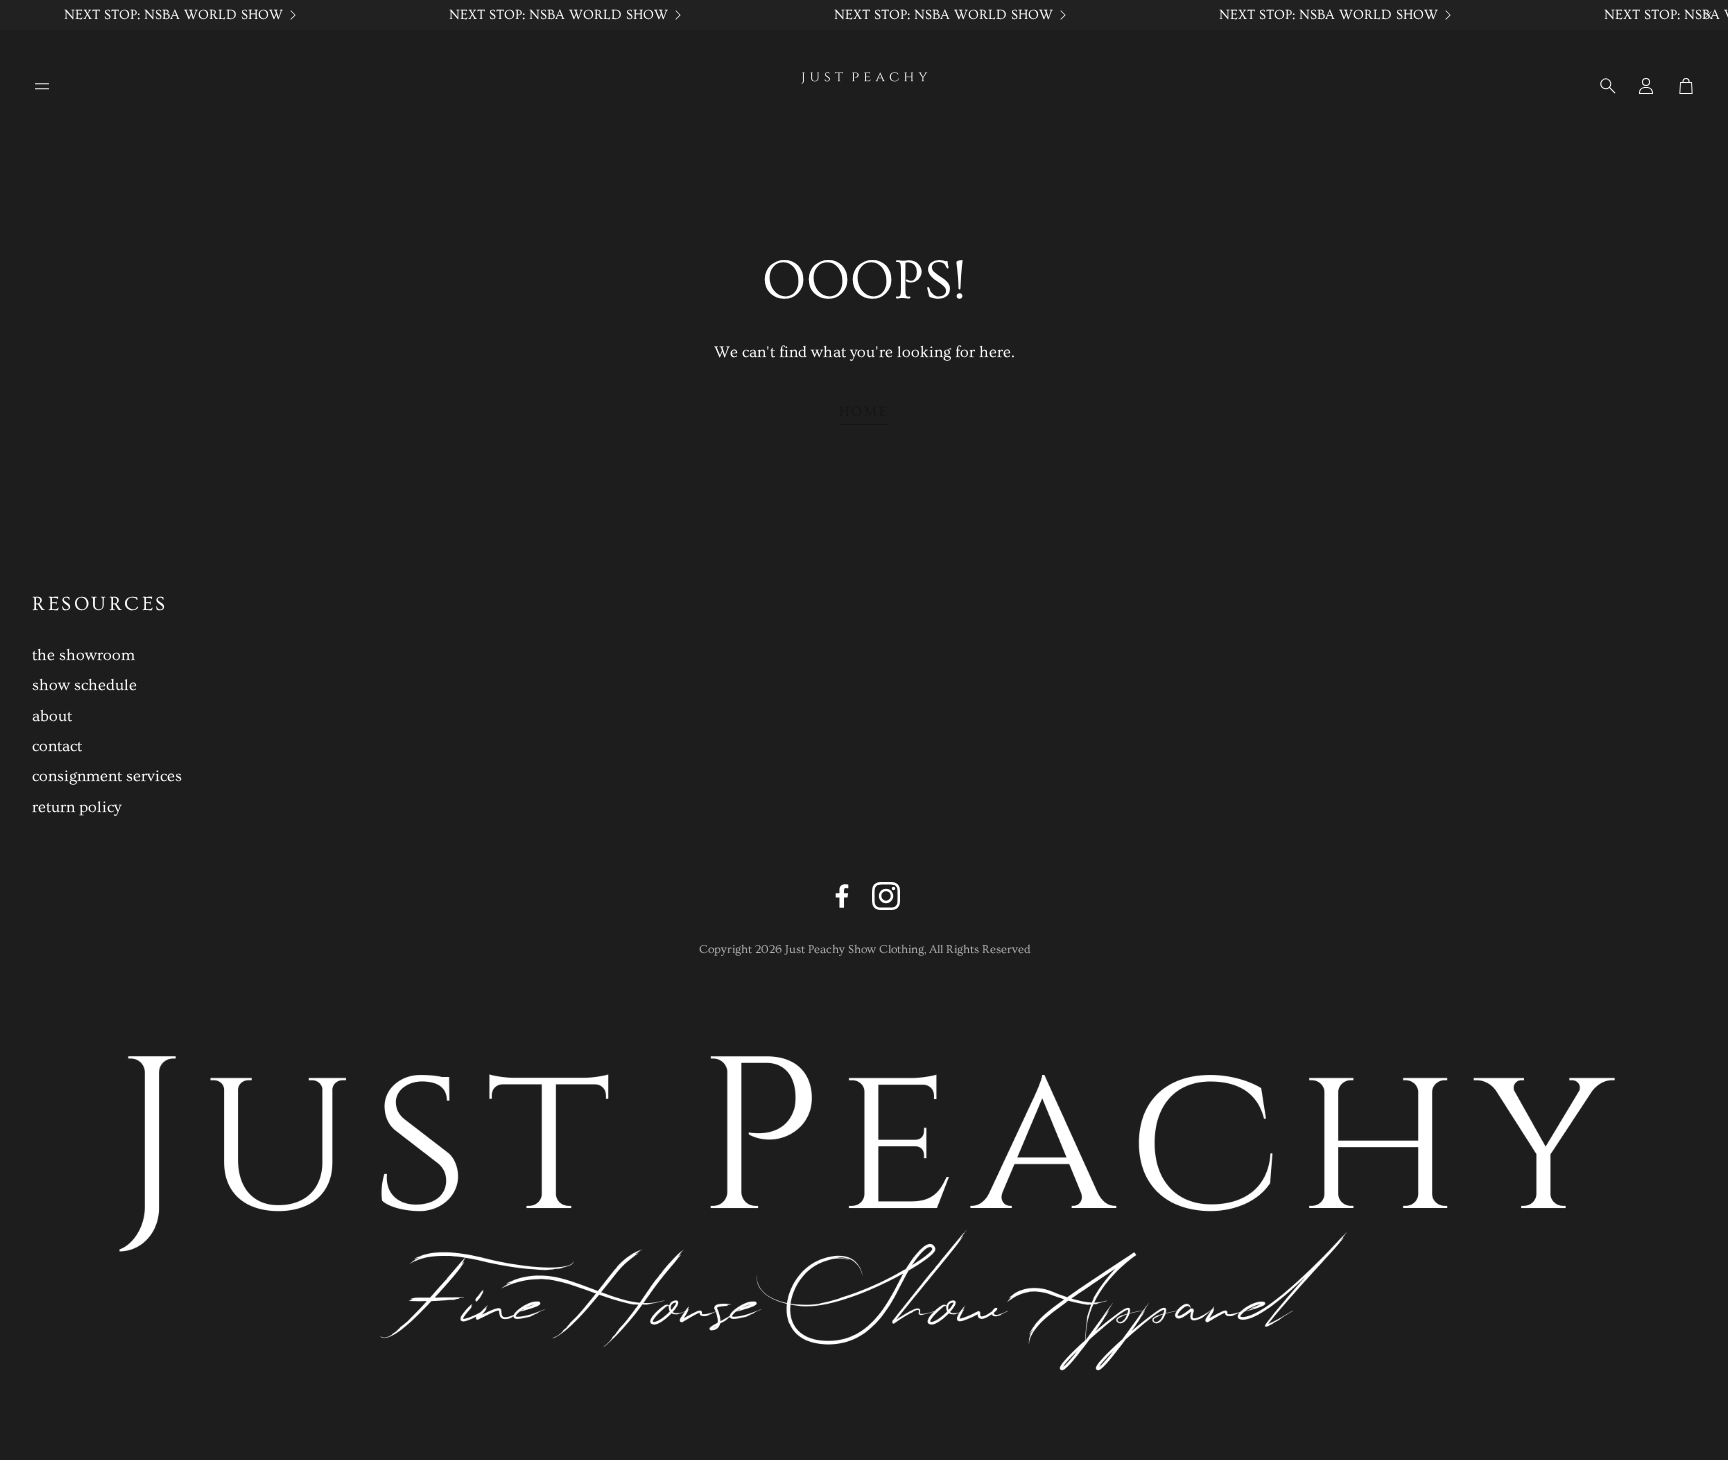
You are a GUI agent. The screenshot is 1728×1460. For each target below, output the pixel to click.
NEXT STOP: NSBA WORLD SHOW (173, 15)
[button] (42, 86)
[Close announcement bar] (1708, 15)
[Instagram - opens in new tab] (886, 896)
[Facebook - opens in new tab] (842, 896)
